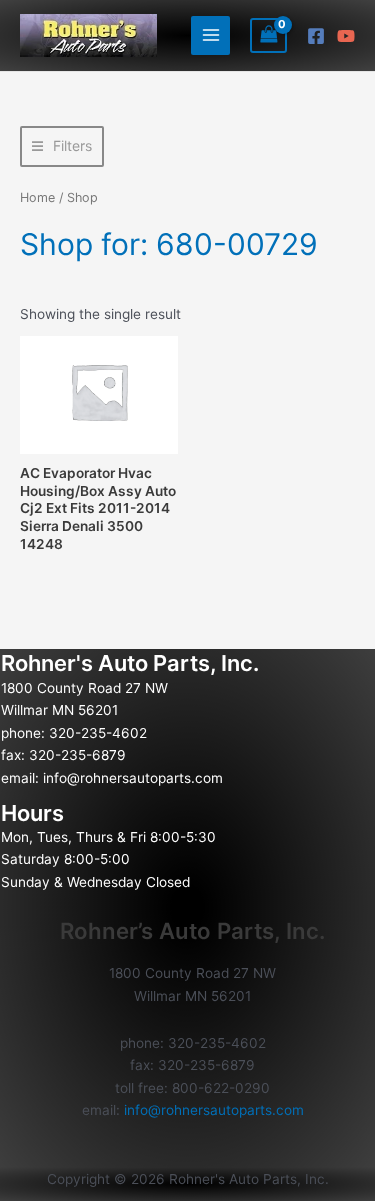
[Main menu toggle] (210, 35)
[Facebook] (316, 36)
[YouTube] (346, 36)
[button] (62, 146)
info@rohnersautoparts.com (133, 778)
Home (37, 197)
